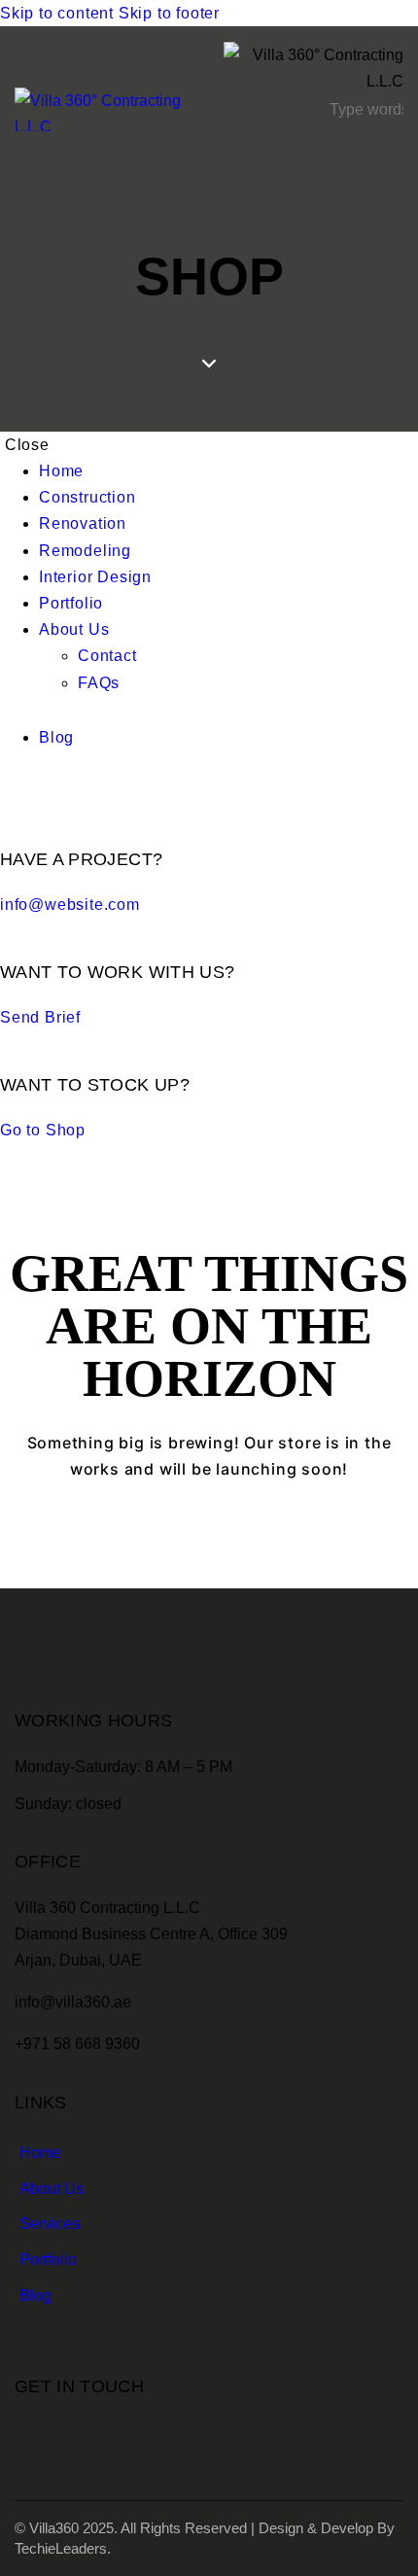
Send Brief (40, 1017)
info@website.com (70, 905)
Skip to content (57, 13)
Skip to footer (169, 13)
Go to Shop (43, 1130)
